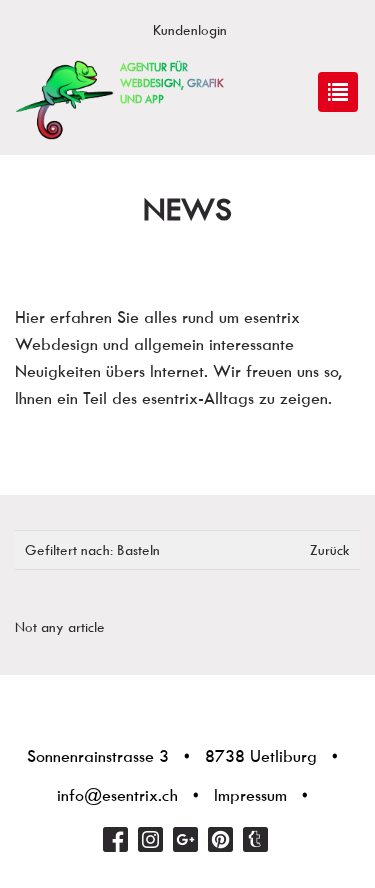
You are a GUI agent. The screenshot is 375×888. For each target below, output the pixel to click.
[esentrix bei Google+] (185, 839)
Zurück (330, 550)
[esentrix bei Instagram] (150, 839)
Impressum (250, 795)
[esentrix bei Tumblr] (255, 839)
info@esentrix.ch (117, 795)
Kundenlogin (190, 30)
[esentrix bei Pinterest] (220, 839)
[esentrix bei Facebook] (115, 839)
